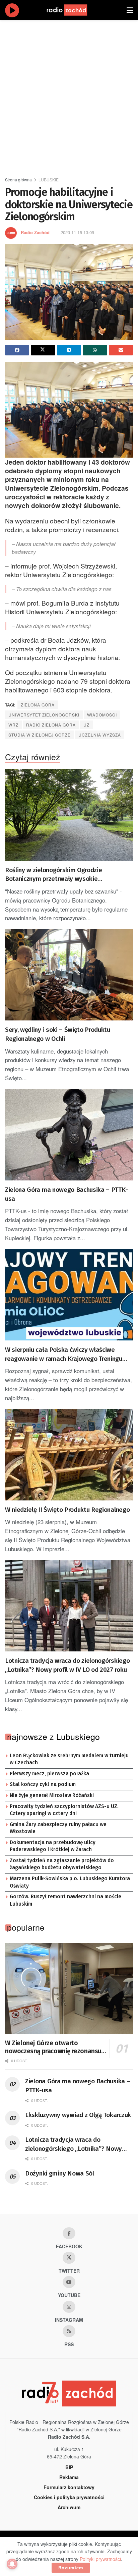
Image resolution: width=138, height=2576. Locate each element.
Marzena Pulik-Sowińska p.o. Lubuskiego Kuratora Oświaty (70, 1882)
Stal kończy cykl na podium (43, 1784)
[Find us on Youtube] (69, 2282)
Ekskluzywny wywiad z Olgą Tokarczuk (78, 2115)
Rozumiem (71, 2567)
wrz (13, 725)
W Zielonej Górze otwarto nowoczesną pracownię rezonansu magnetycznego (53, 2047)
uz (86, 725)
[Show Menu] (130, 10)
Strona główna (18, 180)
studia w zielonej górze (40, 735)
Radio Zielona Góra (51, 725)
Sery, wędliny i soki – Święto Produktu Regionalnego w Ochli (58, 1034)
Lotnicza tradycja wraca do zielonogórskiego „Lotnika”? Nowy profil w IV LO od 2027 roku (67, 1665)
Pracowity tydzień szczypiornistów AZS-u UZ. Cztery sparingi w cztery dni (64, 1810)
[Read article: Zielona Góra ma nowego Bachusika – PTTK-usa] (69, 1135)
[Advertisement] (69, 96)
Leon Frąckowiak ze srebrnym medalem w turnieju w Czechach (69, 1759)
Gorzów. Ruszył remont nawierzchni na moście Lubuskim (65, 1900)
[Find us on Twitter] (69, 2258)
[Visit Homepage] (73, 10)
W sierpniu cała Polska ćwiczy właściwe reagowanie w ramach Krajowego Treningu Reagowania (64, 1354)
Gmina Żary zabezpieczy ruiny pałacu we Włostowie (58, 1828)
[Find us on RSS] (69, 2331)
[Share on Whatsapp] (95, 350)
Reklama (69, 2477)
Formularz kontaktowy (69, 2487)
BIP (69, 2467)
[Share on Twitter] (43, 350)
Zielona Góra (38, 705)
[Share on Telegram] (69, 350)
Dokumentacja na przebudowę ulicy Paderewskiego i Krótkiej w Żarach (53, 1846)
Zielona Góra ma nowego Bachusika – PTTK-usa (66, 1194)
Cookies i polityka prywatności (69, 2497)
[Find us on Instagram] (69, 2307)
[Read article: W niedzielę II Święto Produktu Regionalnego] (69, 1455)
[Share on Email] (121, 350)
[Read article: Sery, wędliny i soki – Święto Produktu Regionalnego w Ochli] (69, 975)
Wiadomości (102, 715)
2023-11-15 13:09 (77, 232)
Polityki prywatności (100, 2559)
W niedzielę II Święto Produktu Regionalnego (67, 1510)
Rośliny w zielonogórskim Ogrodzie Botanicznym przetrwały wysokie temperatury (53, 875)
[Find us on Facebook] (69, 2233)
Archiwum (69, 2507)
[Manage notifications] (12, 2564)
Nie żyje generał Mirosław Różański (52, 1795)
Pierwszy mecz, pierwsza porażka (49, 1774)
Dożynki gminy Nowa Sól (60, 2173)
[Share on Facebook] (17, 350)
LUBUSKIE (49, 180)
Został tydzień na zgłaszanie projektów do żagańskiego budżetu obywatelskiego (62, 1864)
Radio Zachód (35, 232)
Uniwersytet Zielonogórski (44, 715)
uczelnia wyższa (100, 735)
